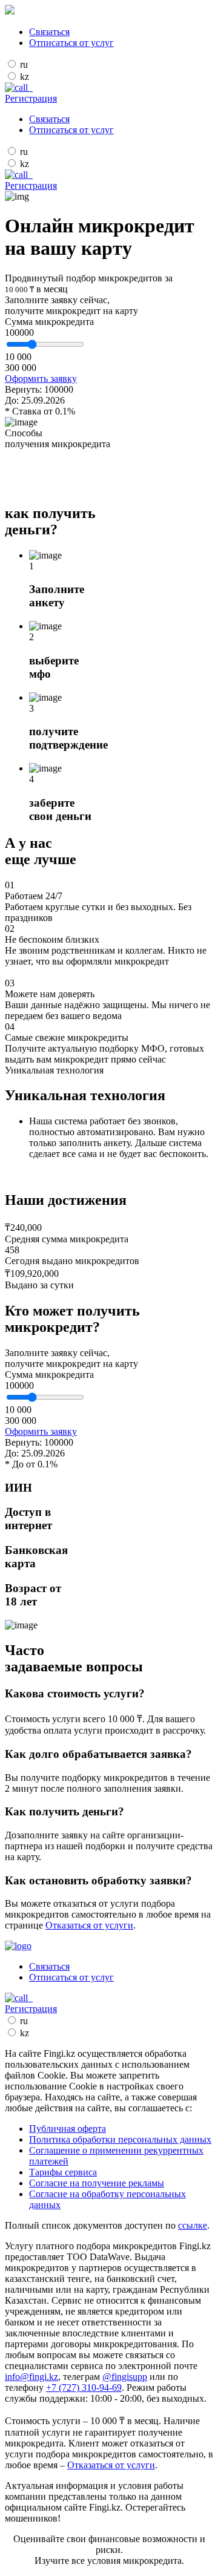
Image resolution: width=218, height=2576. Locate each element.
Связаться (49, 32)
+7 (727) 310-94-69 (84, 2388)
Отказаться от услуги (89, 1925)
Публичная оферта (68, 2129)
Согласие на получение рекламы (97, 2183)
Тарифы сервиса (63, 2172)
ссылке (193, 2225)
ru (24, 64)
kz (25, 77)
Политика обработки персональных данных (120, 2139)
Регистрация (31, 98)
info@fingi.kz (31, 2377)
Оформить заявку (41, 379)
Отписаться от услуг (71, 43)
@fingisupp (125, 2377)
